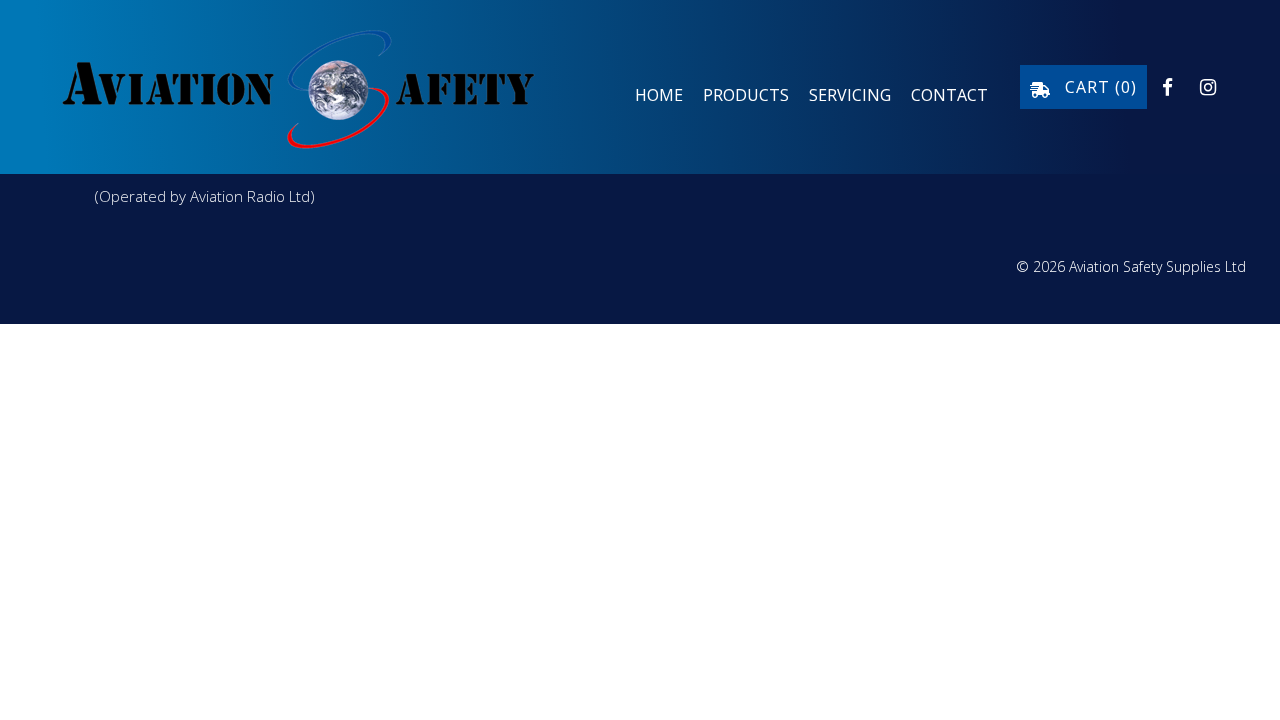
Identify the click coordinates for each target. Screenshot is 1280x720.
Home (659, 95)
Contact (949, 95)
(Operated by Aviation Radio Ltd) (205, 196)
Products (746, 95)
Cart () (1093, 87)
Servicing (850, 95)
